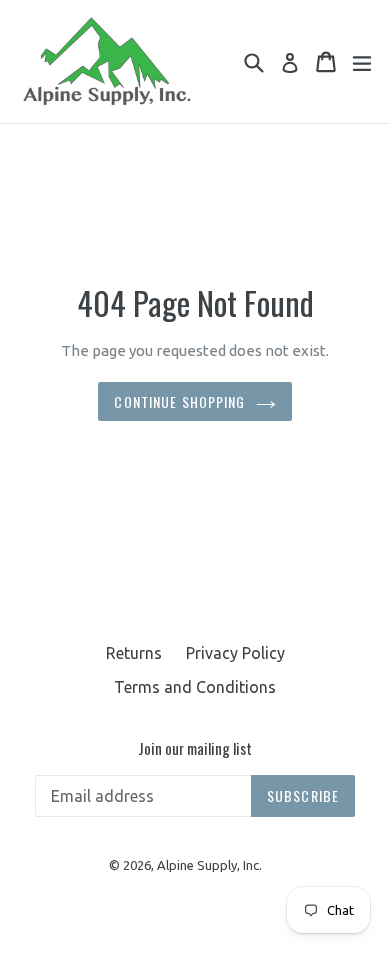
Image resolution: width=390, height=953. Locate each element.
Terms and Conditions (195, 687)
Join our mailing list (195, 748)
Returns (134, 653)
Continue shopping (179, 401)
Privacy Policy (235, 653)
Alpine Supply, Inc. (209, 865)
